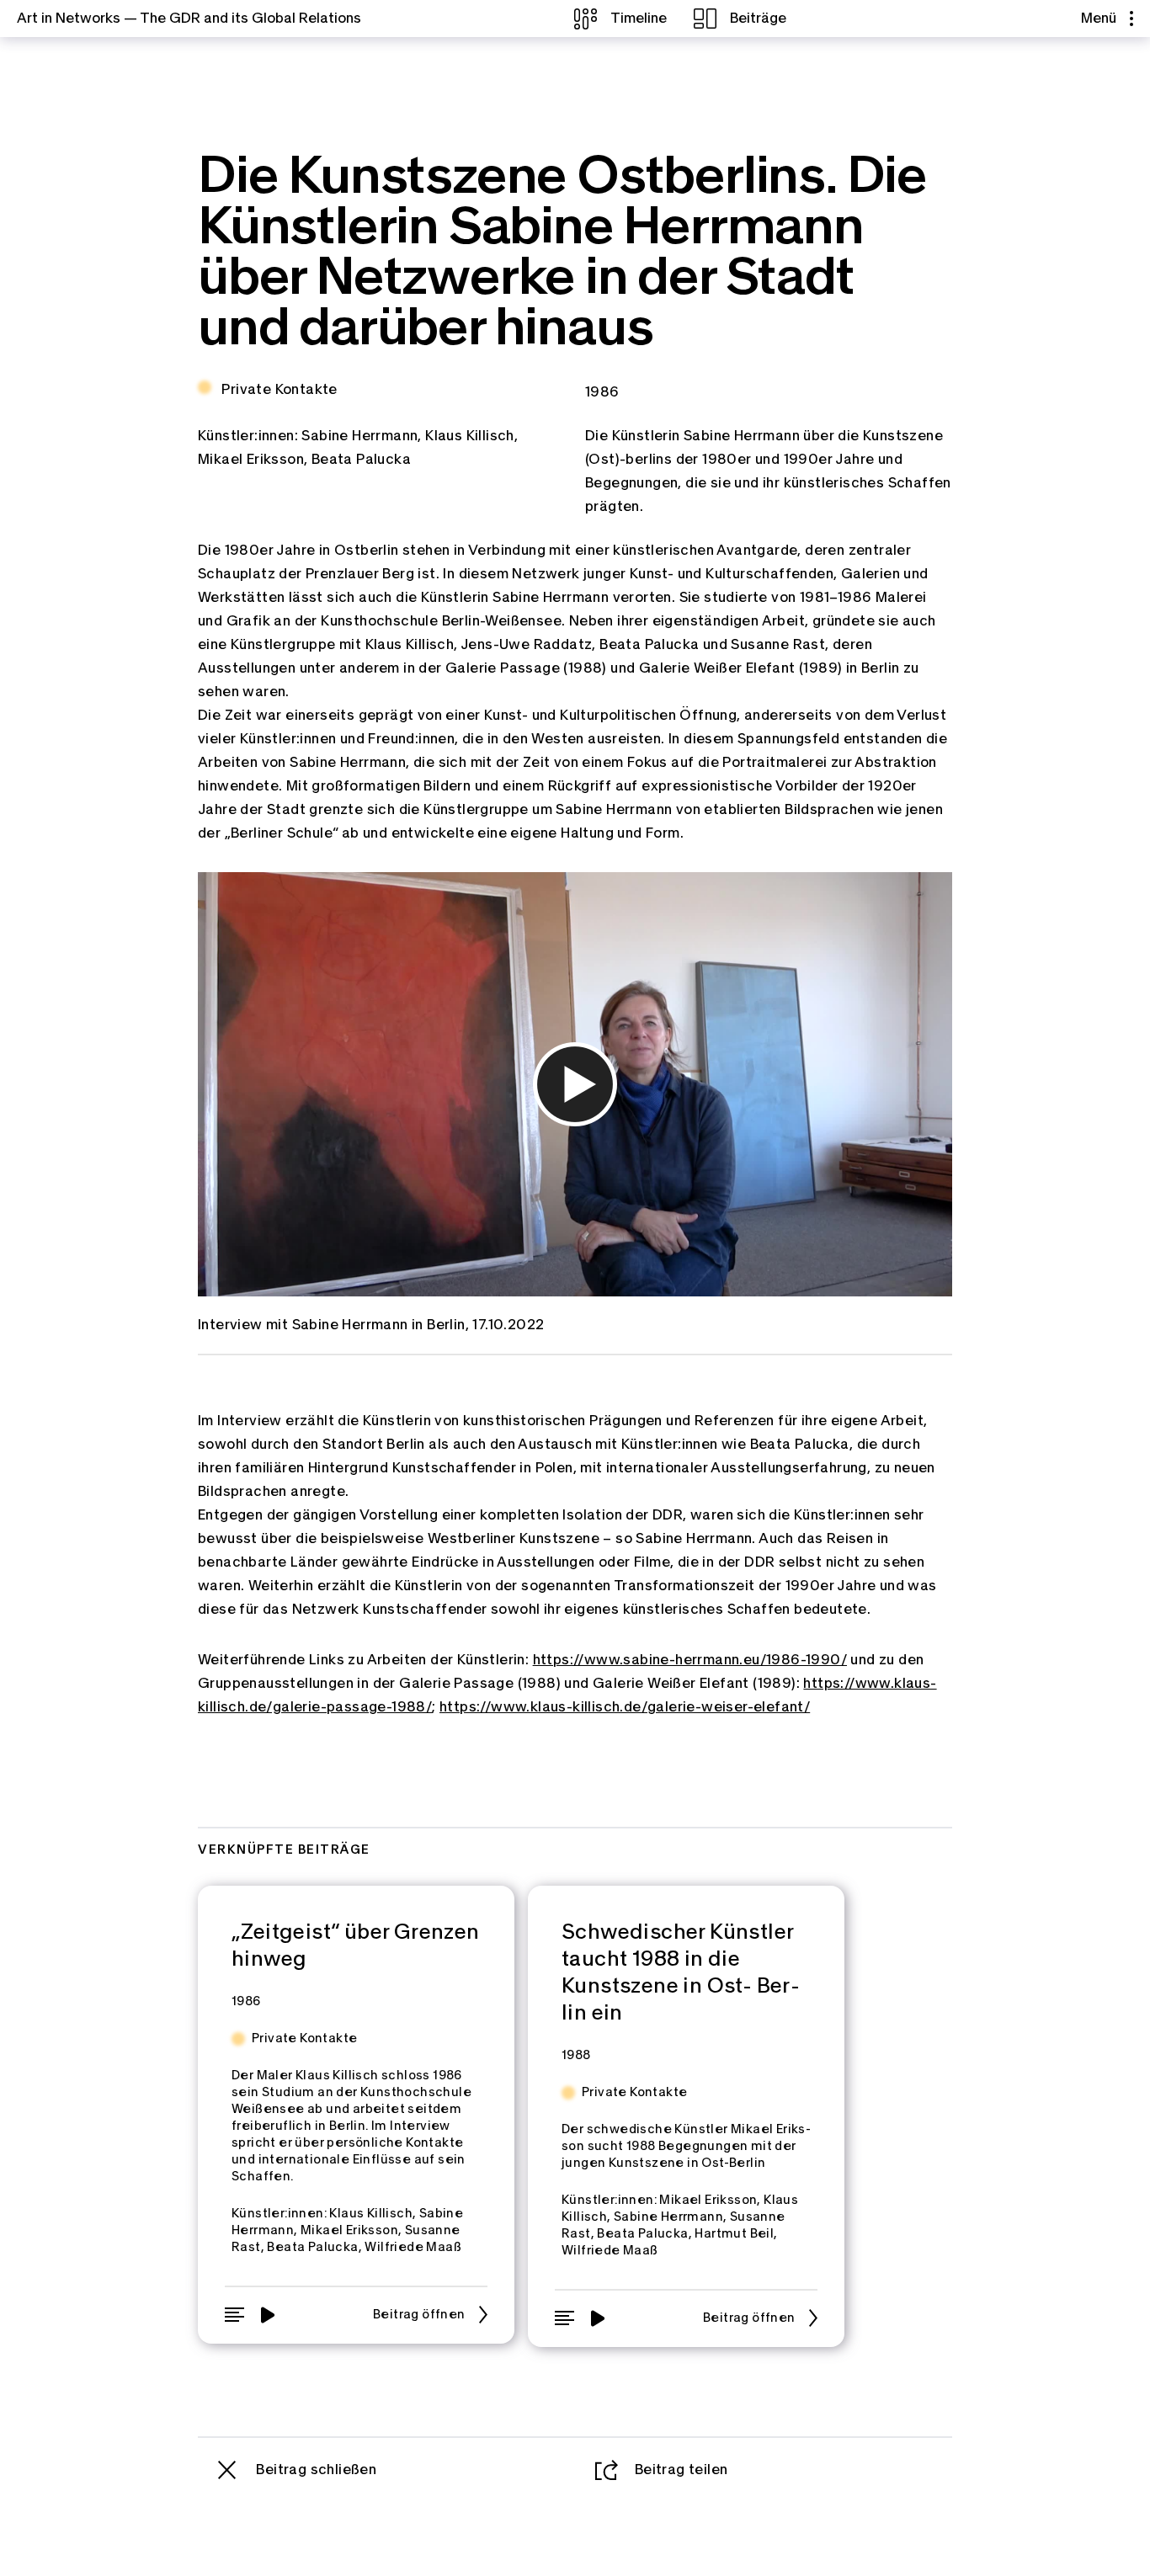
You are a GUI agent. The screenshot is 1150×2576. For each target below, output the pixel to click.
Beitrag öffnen (419, 2315)
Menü (1099, 18)
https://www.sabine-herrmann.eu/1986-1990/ (690, 1660)
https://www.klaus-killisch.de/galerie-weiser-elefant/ (625, 1707)
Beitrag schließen (316, 2470)
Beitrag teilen (681, 2470)
